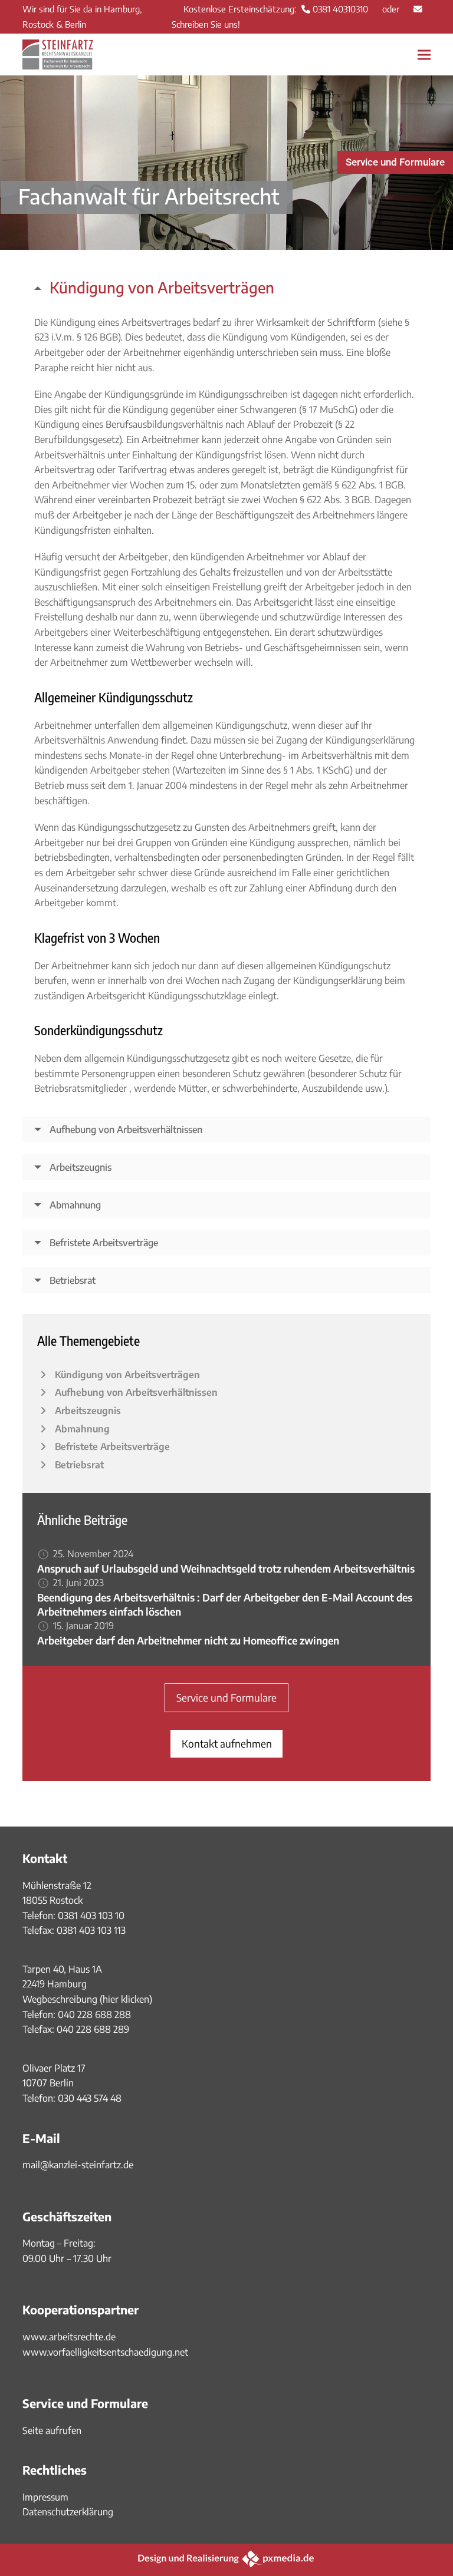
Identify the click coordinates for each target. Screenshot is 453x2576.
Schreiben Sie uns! (206, 24)
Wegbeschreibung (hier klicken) (87, 1999)
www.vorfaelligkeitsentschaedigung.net (105, 2352)
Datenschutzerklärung (68, 2512)
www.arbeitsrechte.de (69, 2337)
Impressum (45, 2497)
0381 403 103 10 (90, 1916)
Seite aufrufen (52, 2430)
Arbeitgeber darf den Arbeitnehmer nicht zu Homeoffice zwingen (188, 1640)
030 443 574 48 (90, 2098)
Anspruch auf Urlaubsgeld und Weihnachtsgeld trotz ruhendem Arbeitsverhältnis (226, 1568)
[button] (424, 55)
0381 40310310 (340, 9)
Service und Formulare (395, 162)
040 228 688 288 (94, 2014)
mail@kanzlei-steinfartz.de (78, 2165)
